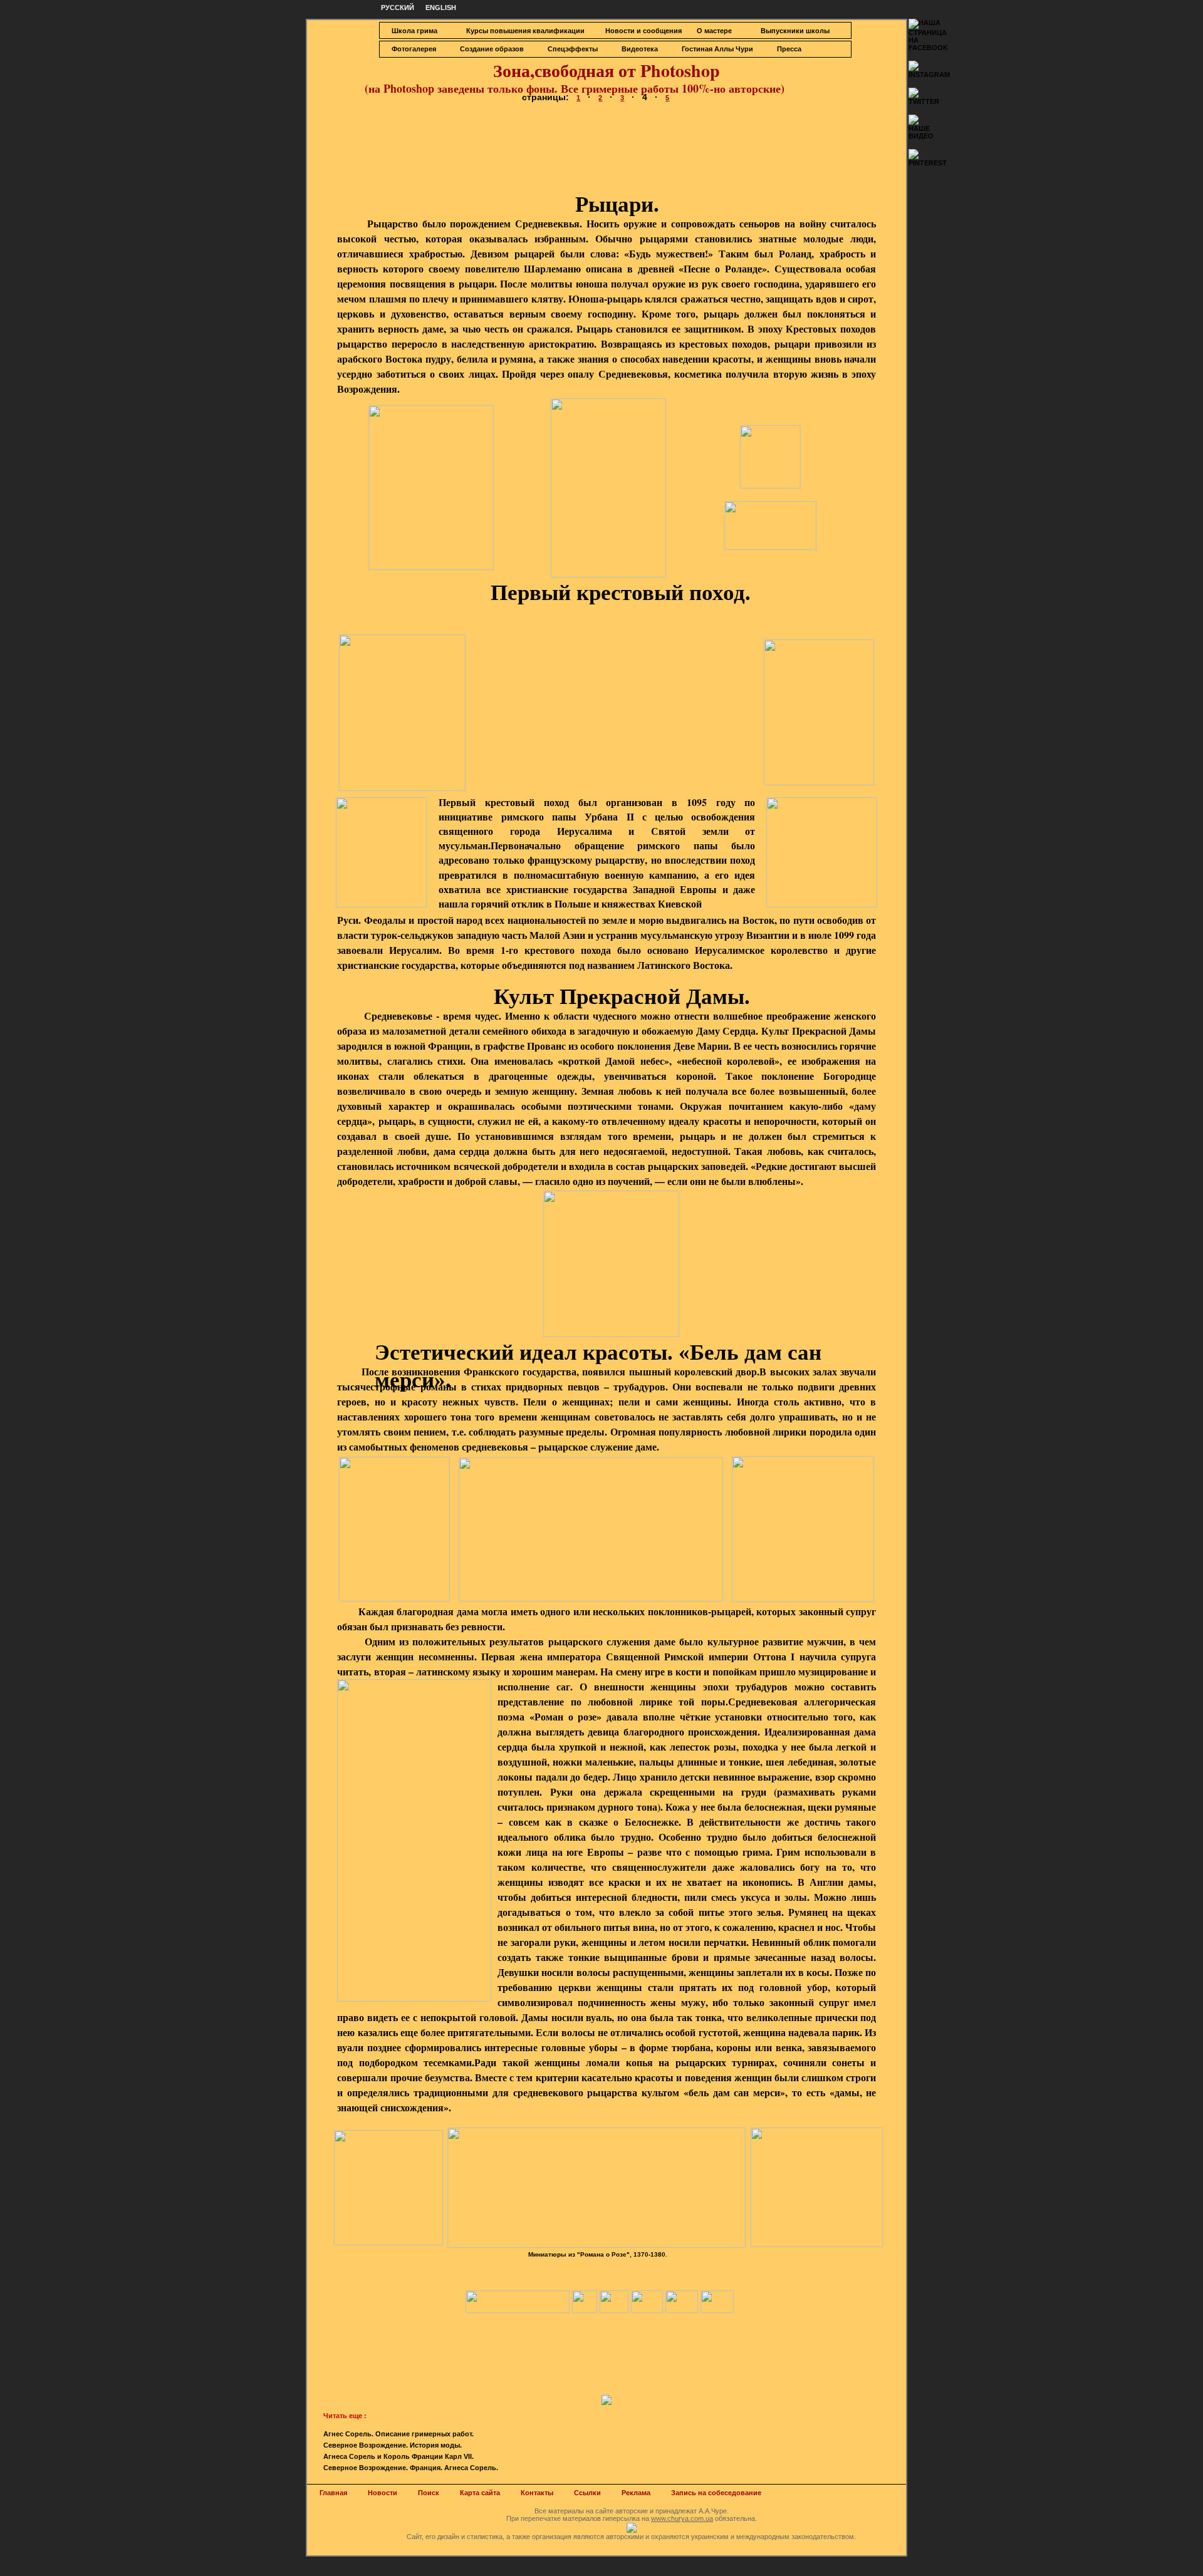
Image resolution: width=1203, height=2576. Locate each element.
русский (398, 8)
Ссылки (587, 2493)
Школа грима (414, 31)
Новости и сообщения (643, 31)
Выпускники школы (795, 31)
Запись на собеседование (716, 2493)
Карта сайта (480, 2493)
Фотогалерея (414, 49)
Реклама (636, 2493)
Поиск (429, 2493)
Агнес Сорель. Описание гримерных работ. (398, 2434)
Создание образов (492, 49)
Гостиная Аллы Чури (717, 49)
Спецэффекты (573, 49)
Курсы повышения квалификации (525, 31)
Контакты (537, 2493)
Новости (383, 2493)
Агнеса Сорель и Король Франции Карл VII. (398, 2456)
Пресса (789, 49)
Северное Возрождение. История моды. (393, 2445)
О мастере (714, 31)
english (441, 8)
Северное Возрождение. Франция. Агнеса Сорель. (411, 2468)
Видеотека (640, 49)
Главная (333, 2493)
